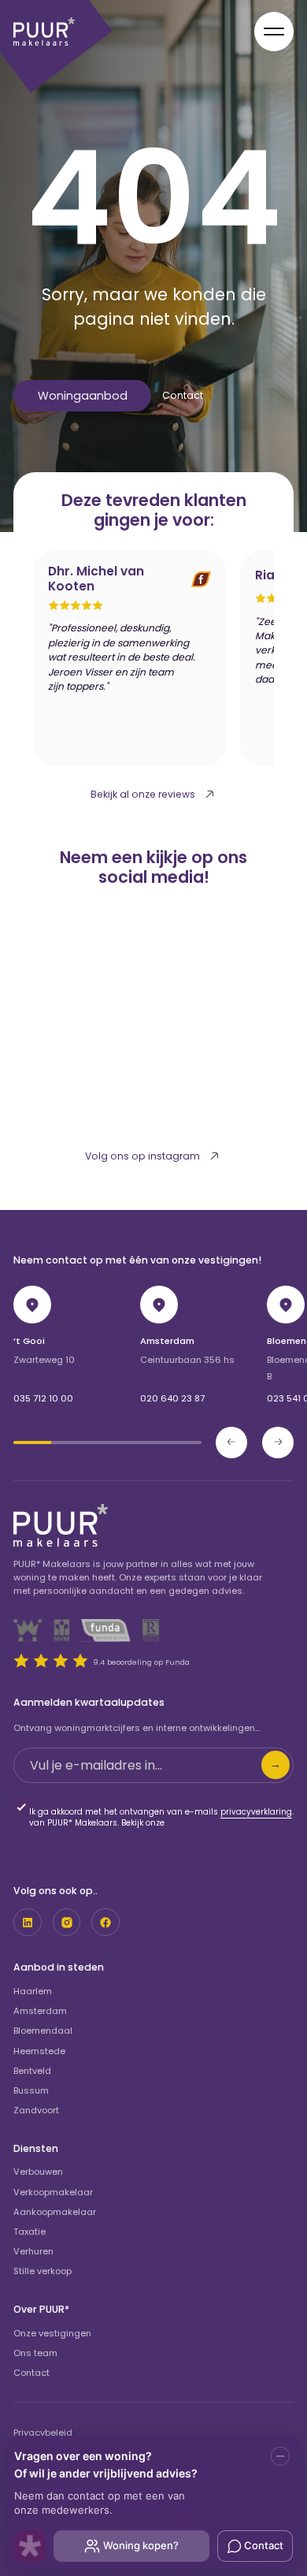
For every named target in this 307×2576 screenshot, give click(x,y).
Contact (183, 395)
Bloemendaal (43, 2031)
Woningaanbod (83, 396)
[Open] (274, 32)
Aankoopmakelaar (55, 2212)
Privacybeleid (43, 2433)
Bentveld (32, 2071)
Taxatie (30, 2232)
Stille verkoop (43, 2271)
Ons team (35, 2353)
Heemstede (39, 2051)
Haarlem (33, 1991)
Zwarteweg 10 (44, 1360)
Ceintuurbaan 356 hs (187, 1360)
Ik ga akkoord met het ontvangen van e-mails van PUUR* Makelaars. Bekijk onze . (161, 1818)
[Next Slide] (278, 1442)
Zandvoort (36, 2110)
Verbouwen (38, 2172)
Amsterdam (167, 1341)
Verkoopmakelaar (53, 2192)
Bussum (31, 2090)
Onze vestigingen (52, 2333)
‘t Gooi (29, 1341)
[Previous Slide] (231, 1442)
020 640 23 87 (172, 1398)
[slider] (107, 1442)
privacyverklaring (256, 1812)
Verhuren (33, 2251)
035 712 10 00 (43, 1398)
